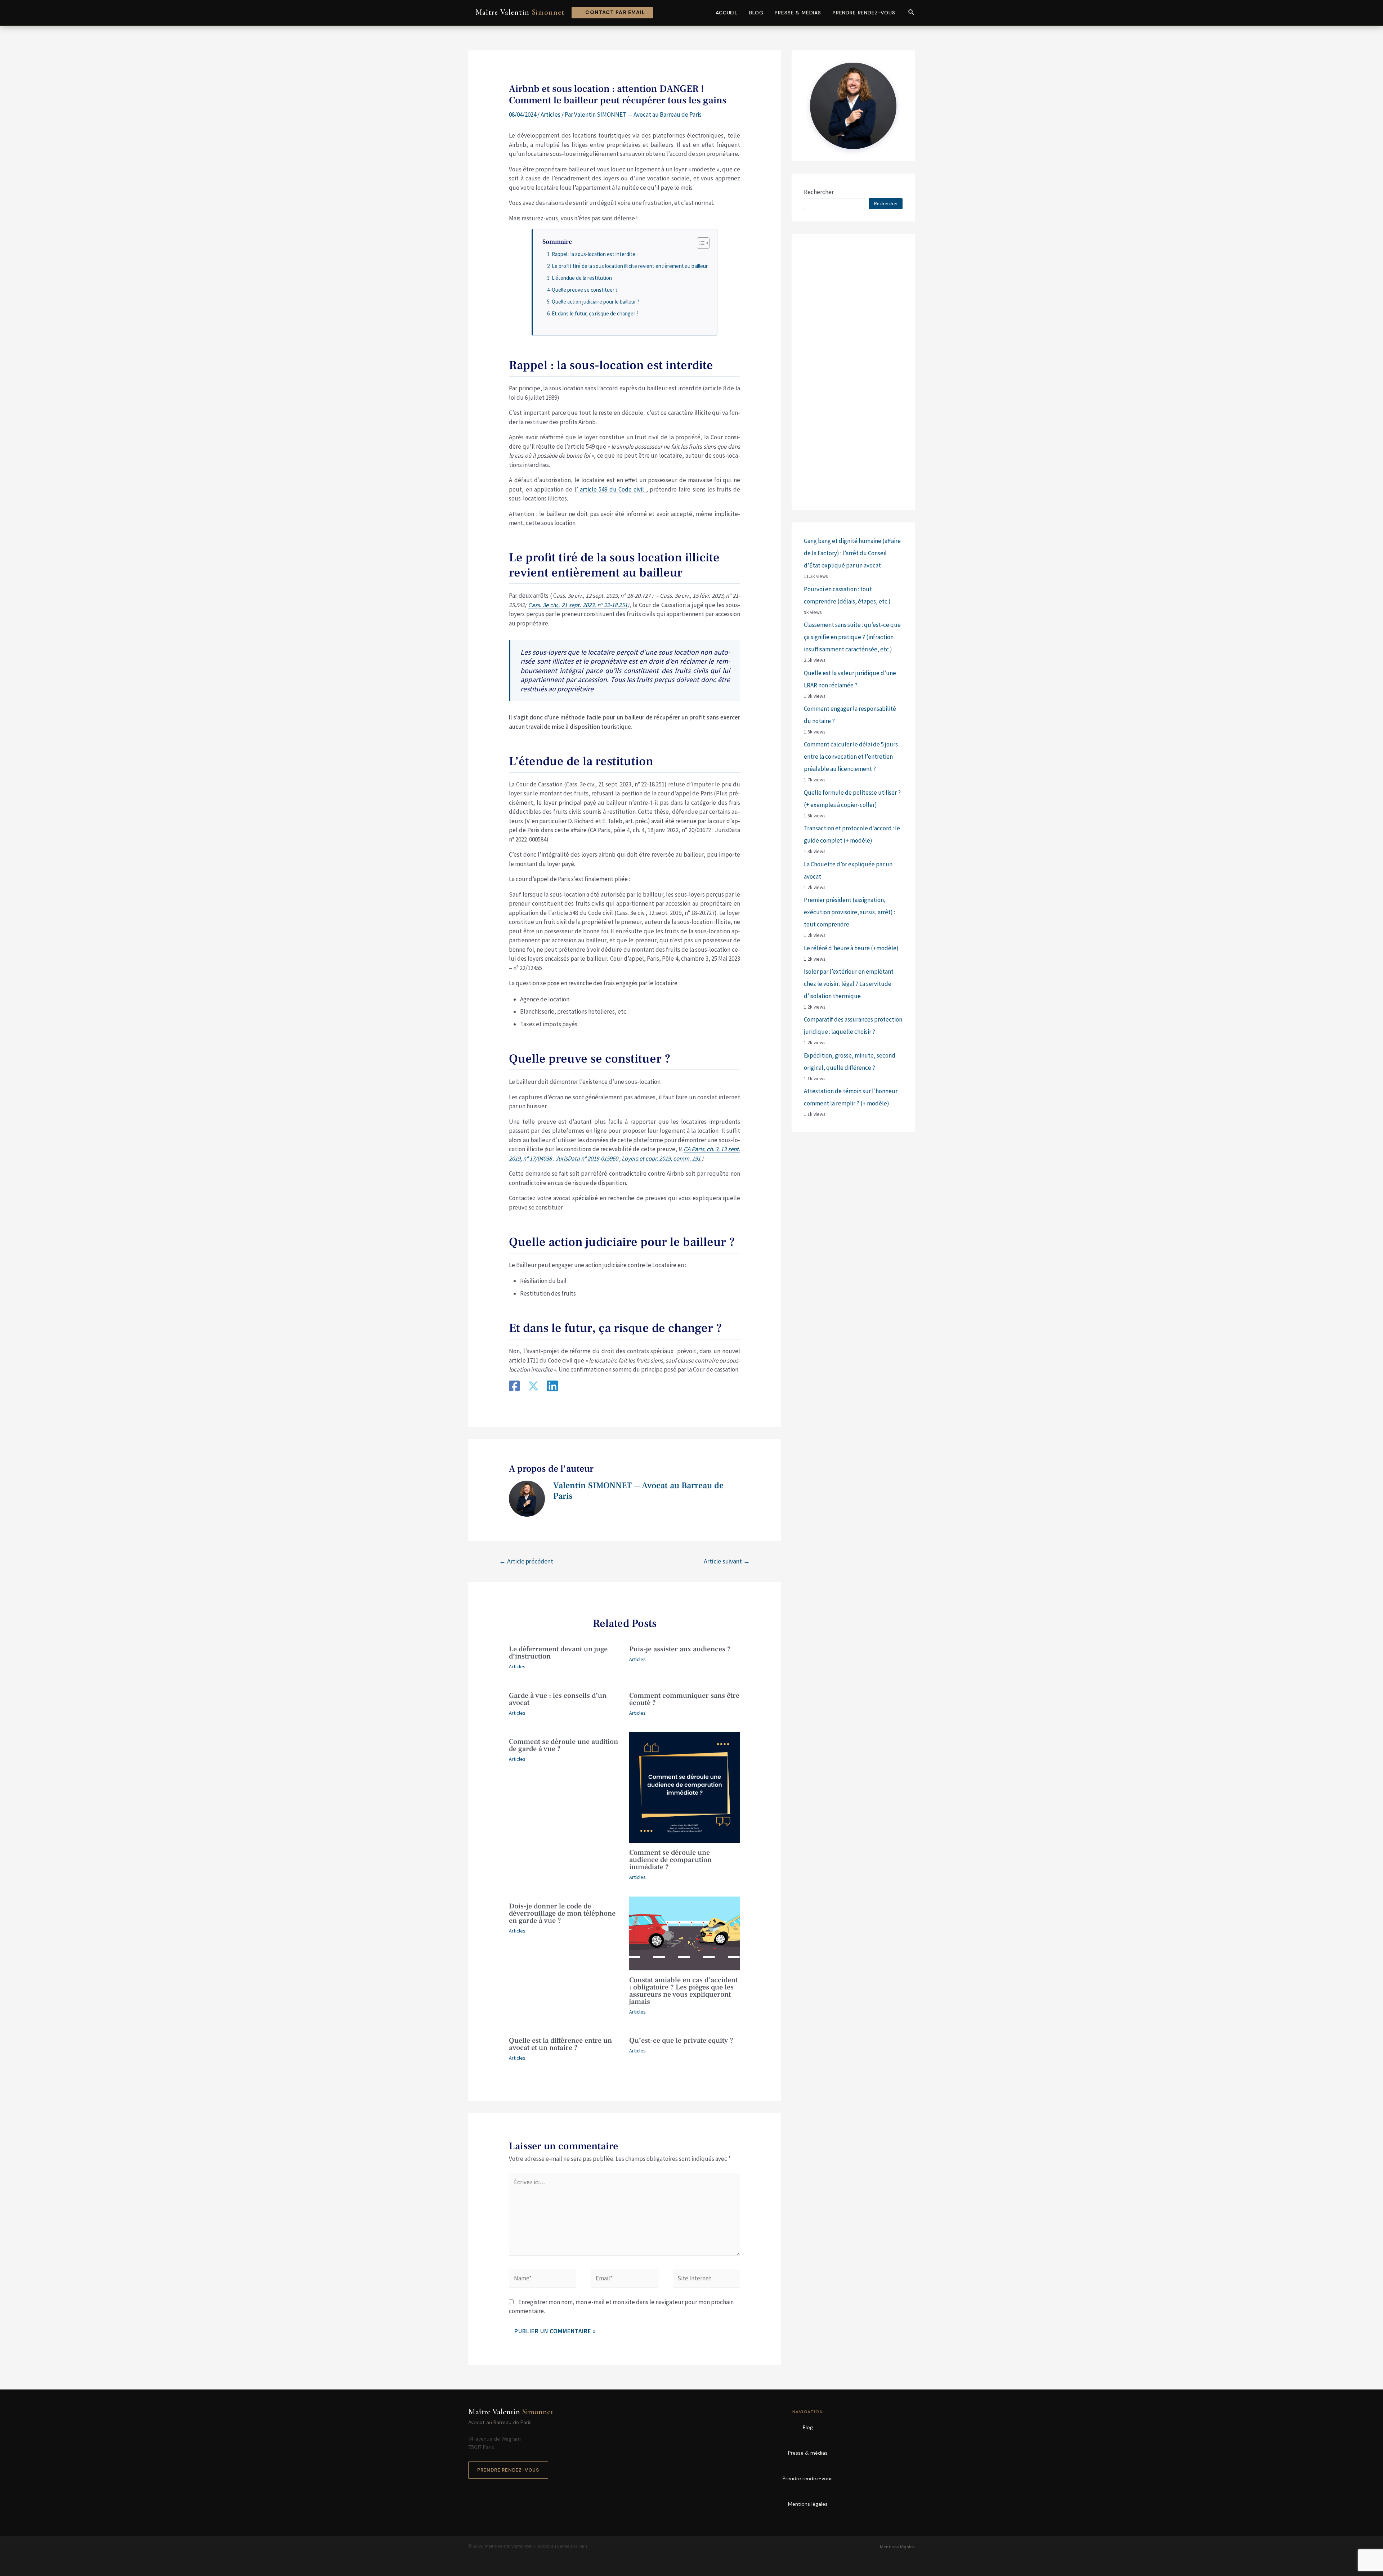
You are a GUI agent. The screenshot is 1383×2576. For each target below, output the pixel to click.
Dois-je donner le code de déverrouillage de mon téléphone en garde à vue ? (562, 1913)
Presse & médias (798, 13)
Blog (756, 13)
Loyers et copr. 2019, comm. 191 (662, 1158)
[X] (533, 1387)
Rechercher (819, 192)
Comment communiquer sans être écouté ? (684, 1699)
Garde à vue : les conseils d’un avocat (558, 1699)
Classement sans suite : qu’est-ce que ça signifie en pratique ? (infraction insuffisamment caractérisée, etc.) (852, 637)
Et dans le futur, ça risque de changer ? (595, 313)
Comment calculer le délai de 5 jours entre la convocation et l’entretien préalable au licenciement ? (851, 757)
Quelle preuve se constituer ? (585, 290)
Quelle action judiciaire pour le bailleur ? (596, 302)
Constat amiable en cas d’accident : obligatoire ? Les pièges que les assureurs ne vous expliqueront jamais (683, 1991)
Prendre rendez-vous (864, 13)
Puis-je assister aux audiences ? (680, 1649)
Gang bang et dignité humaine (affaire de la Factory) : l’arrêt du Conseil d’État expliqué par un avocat (852, 553)
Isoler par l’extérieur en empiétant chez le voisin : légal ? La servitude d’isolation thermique (849, 984)
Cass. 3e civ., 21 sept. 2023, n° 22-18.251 (578, 605)
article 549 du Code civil (612, 489)
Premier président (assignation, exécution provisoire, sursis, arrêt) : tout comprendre (849, 912)
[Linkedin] (552, 1387)
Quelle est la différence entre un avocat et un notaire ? (560, 2044)
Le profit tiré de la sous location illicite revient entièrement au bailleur (630, 266)
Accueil (727, 13)
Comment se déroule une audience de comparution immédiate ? (670, 1860)
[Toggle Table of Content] (700, 243)
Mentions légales (808, 2504)
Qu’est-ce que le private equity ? (681, 2041)
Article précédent (526, 1561)
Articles (550, 115)
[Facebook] (514, 1387)
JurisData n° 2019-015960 (587, 1158)
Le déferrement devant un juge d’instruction (558, 1653)
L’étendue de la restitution (582, 278)
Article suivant (727, 1561)
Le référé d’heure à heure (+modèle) (851, 948)
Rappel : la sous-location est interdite (594, 254)
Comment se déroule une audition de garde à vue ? (563, 1745)
